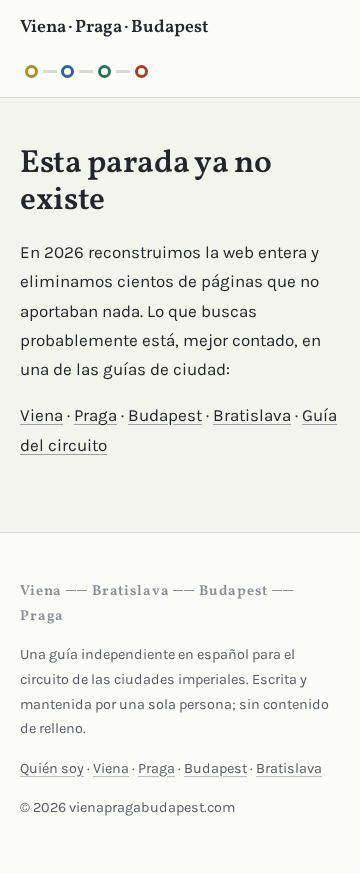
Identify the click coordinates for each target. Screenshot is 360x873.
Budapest (165, 415)
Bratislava (252, 415)
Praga (95, 415)
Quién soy (52, 768)
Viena (41, 415)
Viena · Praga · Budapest (114, 27)
